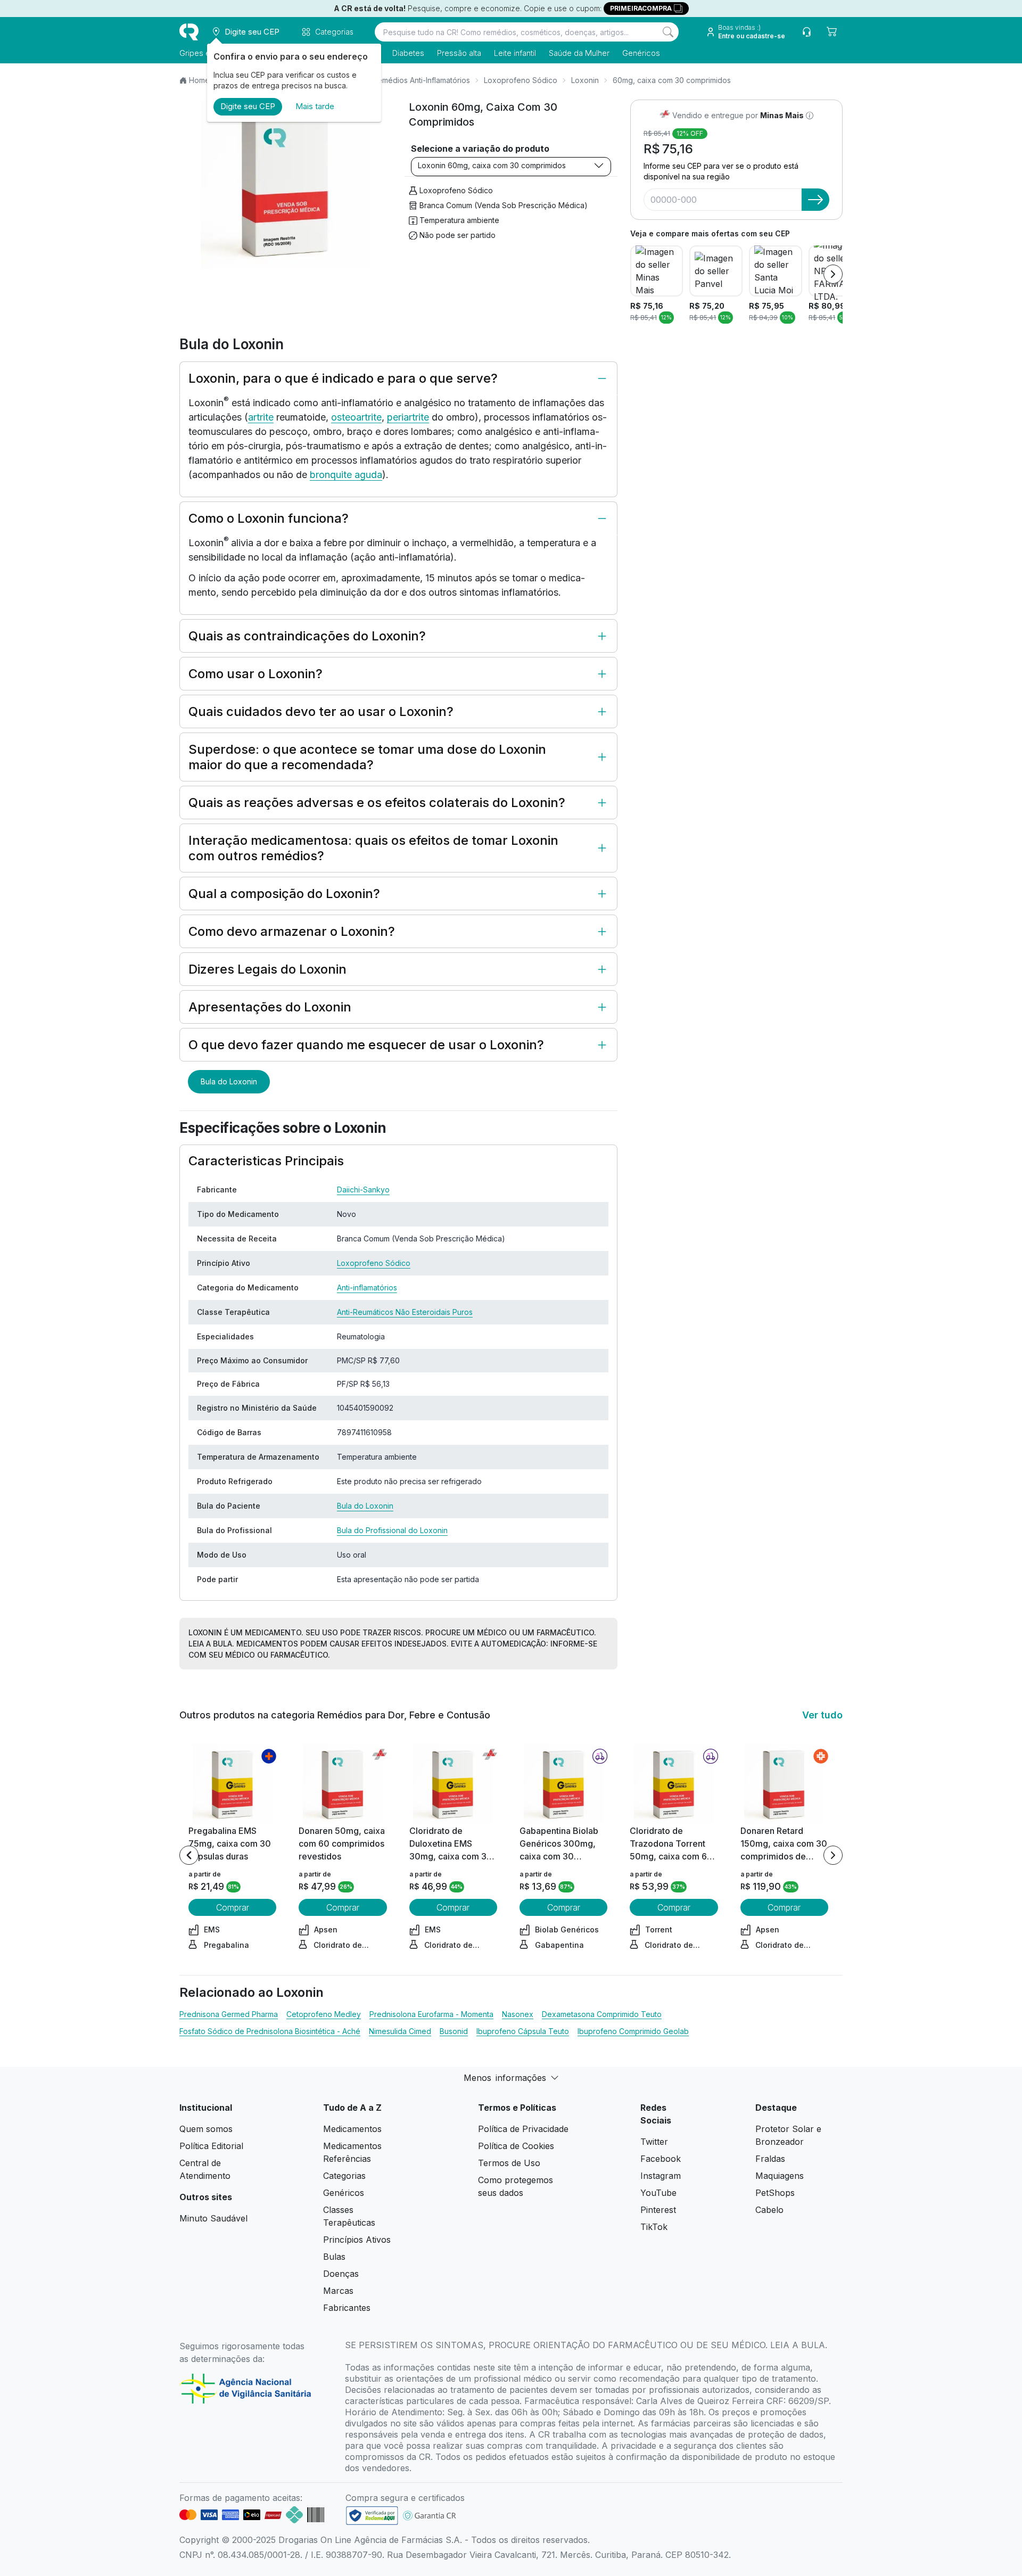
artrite (261, 417)
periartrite (408, 417)
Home (199, 80)
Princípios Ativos (357, 2240)
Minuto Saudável (213, 2218)
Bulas (334, 2257)
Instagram (661, 2176)
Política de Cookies (516, 2146)
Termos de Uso (509, 2163)
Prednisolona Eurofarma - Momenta (431, 2014)
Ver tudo (822, 1715)
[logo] (189, 32)
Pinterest (658, 2210)
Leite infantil (515, 53)
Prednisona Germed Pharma (229, 2014)
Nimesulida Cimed (400, 2031)
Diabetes (408, 53)
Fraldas (770, 2159)
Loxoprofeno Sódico (521, 80)
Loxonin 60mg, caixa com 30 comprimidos (492, 165)
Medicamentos (352, 2129)
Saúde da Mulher (579, 53)
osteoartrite (356, 417)
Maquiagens (780, 2176)
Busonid (454, 2031)
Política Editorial (211, 2146)
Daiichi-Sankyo (363, 1190)
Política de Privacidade (523, 2129)
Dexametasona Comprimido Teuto (602, 2014)
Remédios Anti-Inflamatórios (421, 80)
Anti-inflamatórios (367, 1287)
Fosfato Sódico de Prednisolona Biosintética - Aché (270, 2031)
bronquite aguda (346, 475)
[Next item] (833, 274)
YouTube (658, 2193)
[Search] (668, 32)
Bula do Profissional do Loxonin (392, 1530)
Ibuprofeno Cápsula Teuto (523, 2031)
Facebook (661, 2159)
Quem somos (206, 2129)
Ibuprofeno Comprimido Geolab (633, 2031)
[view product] (233, 1784)
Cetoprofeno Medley (324, 2014)
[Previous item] (189, 1855)
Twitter (654, 2142)
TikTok (654, 2227)
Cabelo (769, 2210)
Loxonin (585, 80)
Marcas (338, 2291)
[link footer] (372, 2516)
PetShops (775, 2193)
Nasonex (518, 2014)
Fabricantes (347, 2308)
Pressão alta (459, 53)
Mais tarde (315, 106)
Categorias (344, 2176)
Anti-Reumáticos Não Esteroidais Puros (405, 1312)
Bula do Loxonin (229, 1081)
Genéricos (641, 53)
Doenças (341, 2274)
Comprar (233, 1907)
